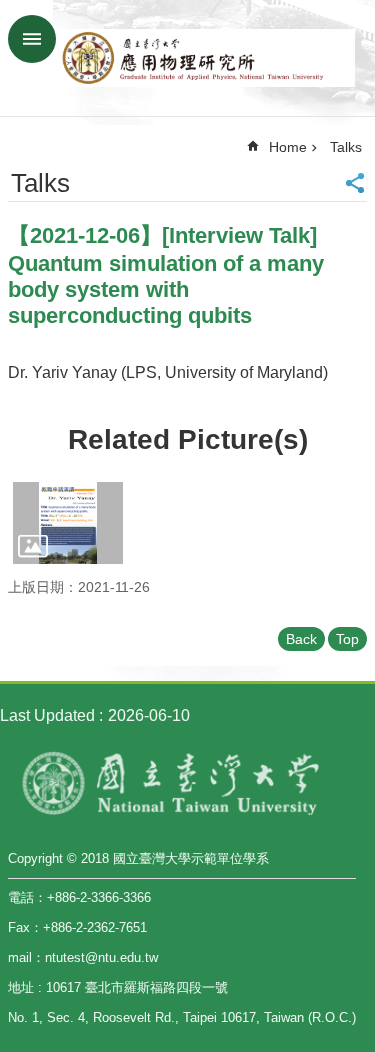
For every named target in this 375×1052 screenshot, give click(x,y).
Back (301, 639)
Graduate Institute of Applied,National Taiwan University (207, 58)
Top (347, 639)
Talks (346, 147)
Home (288, 147)
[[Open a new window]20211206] (68, 523)
